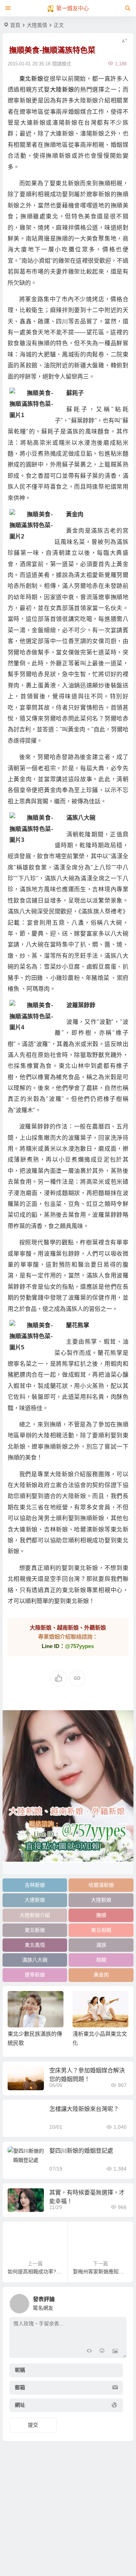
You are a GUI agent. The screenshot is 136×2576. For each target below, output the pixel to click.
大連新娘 (35, 1900)
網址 (20, 2405)
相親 (101, 1960)
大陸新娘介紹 (35, 1915)
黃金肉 (101, 1975)
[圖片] (115, 2352)
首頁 (15, 25)
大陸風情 (37, 25)
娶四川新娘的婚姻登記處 (81, 2151)
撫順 (101, 1915)
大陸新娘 (62, 90)
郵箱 (20, 2388)
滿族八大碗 (35, 1960)
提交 (33, 2425)
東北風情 (35, 1945)
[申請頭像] (119, 2302)
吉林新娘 (35, 1885)
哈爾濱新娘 (101, 1885)
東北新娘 (31, 79)
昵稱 (20, 2370)
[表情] (102, 2352)
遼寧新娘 (35, 1975)
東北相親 (101, 1930)
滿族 (101, 1945)
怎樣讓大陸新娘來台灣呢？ (84, 2109)
